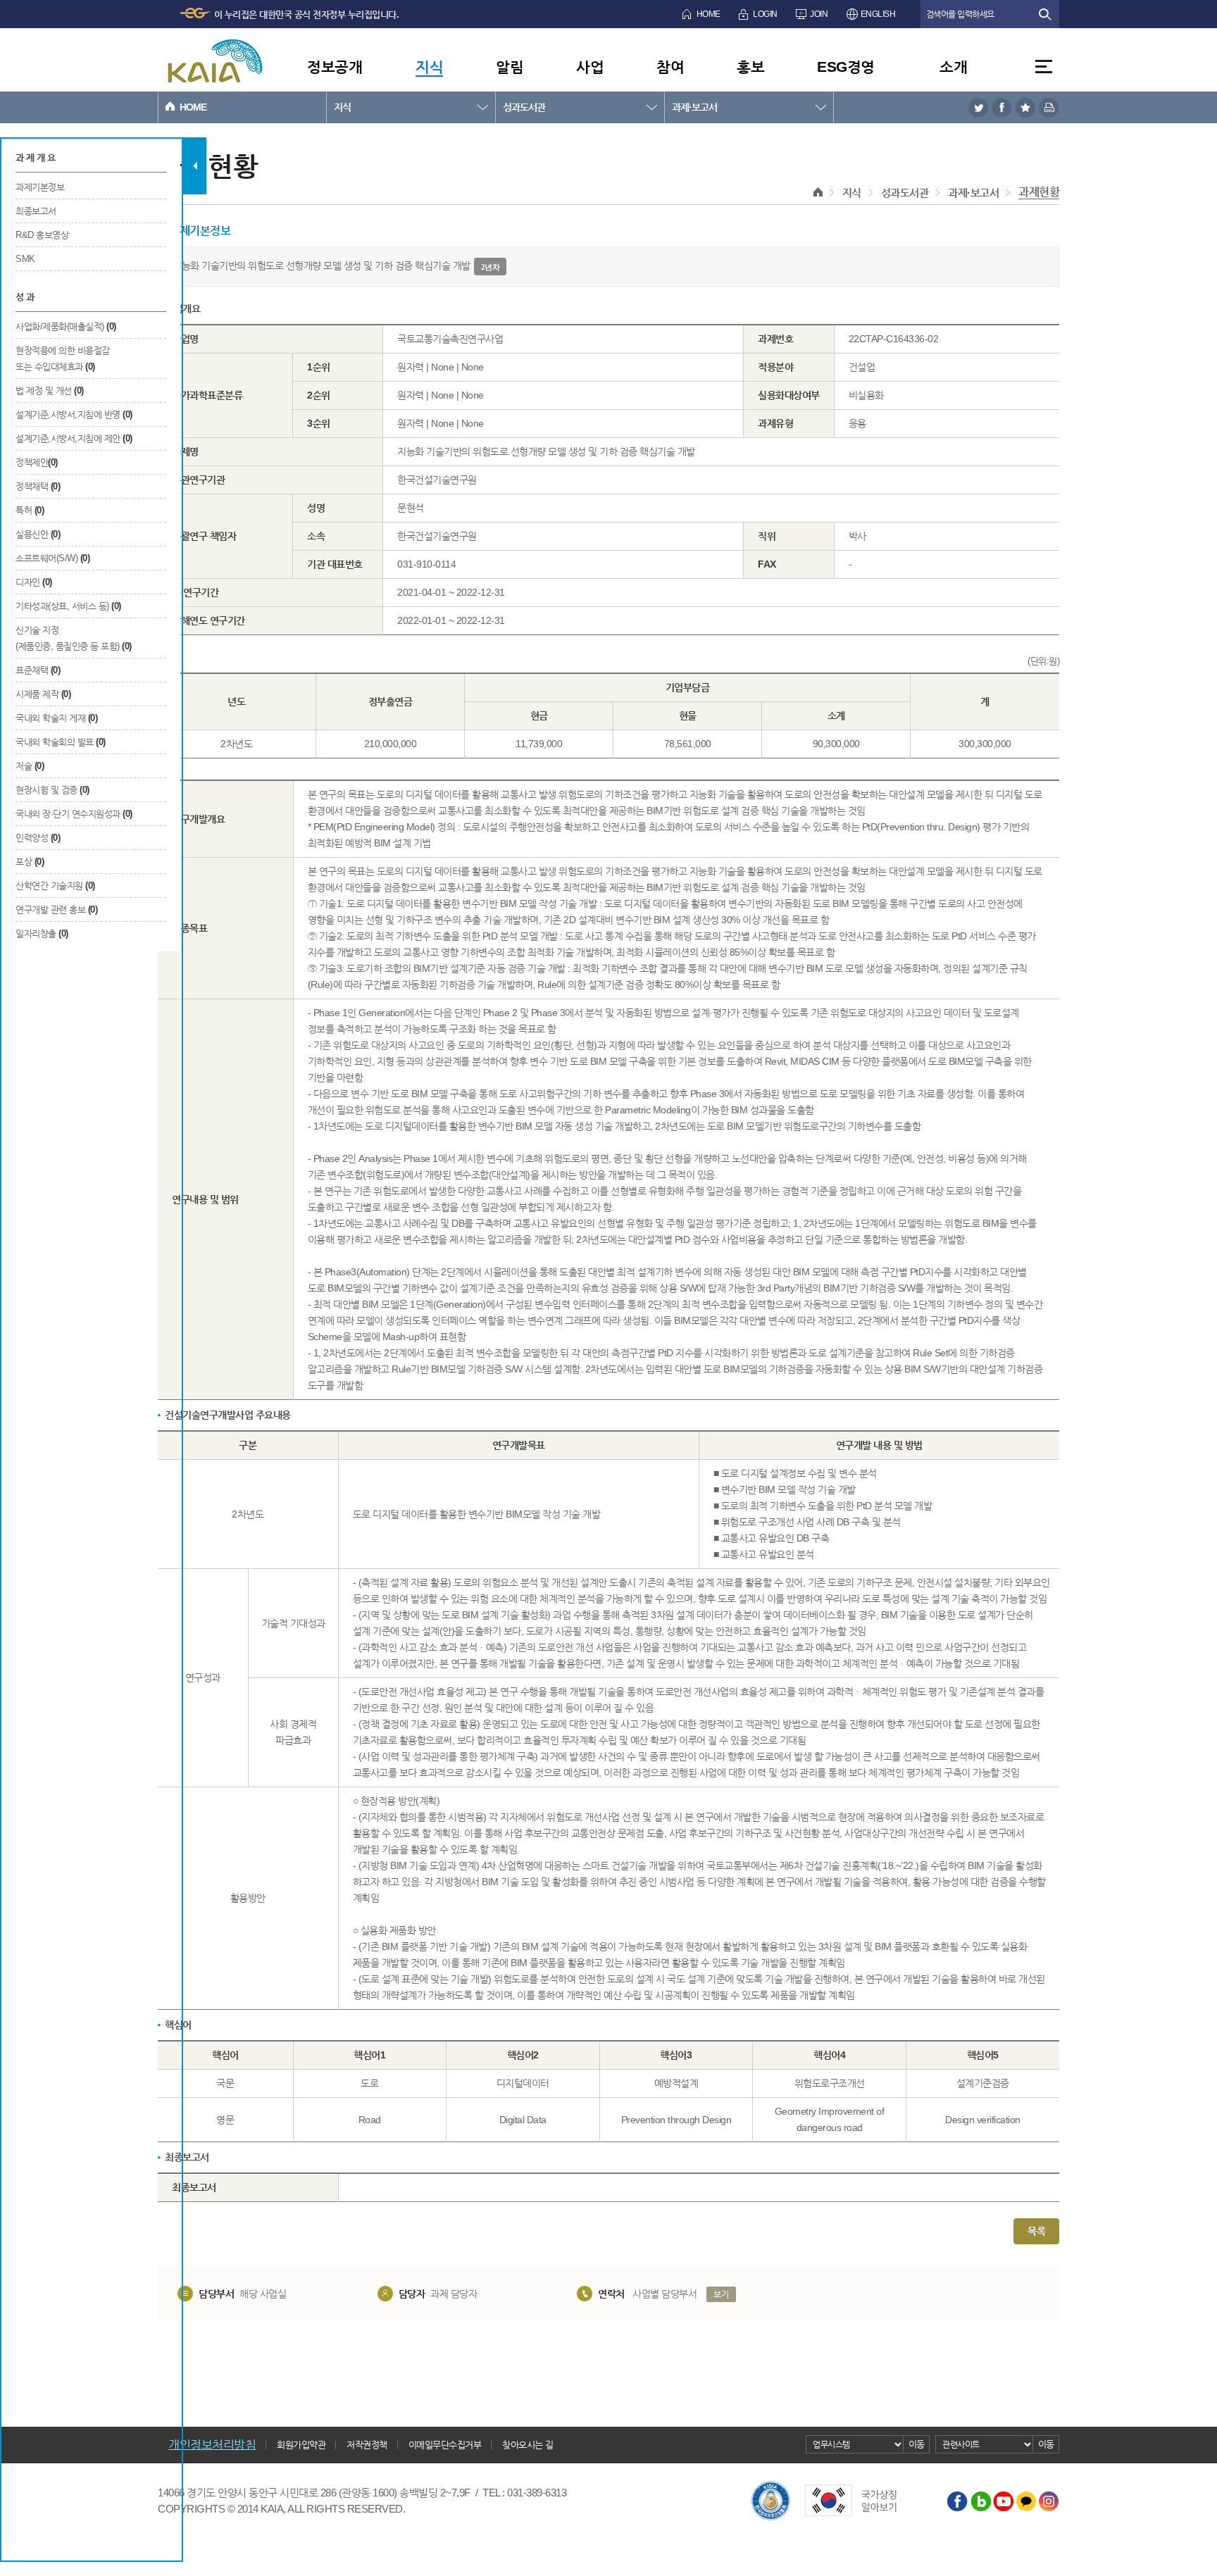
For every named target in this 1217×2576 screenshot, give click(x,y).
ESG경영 (846, 67)
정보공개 (335, 67)
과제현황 (1039, 192)
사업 (590, 67)
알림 (510, 67)
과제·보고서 (694, 107)
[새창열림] (978, 107)
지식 (429, 67)
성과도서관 (524, 107)
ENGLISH (878, 14)
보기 (721, 2294)
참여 (670, 67)
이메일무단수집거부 (445, 2445)
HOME (709, 14)
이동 (917, 2444)
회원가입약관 (301, 2445)
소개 (953, 67)
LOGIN (765, 14)
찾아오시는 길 (528, 2445)
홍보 (750, 67)
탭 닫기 (195, 166)
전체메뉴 (1044, 67)
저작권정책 (367, 2445)
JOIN (819, 14)
